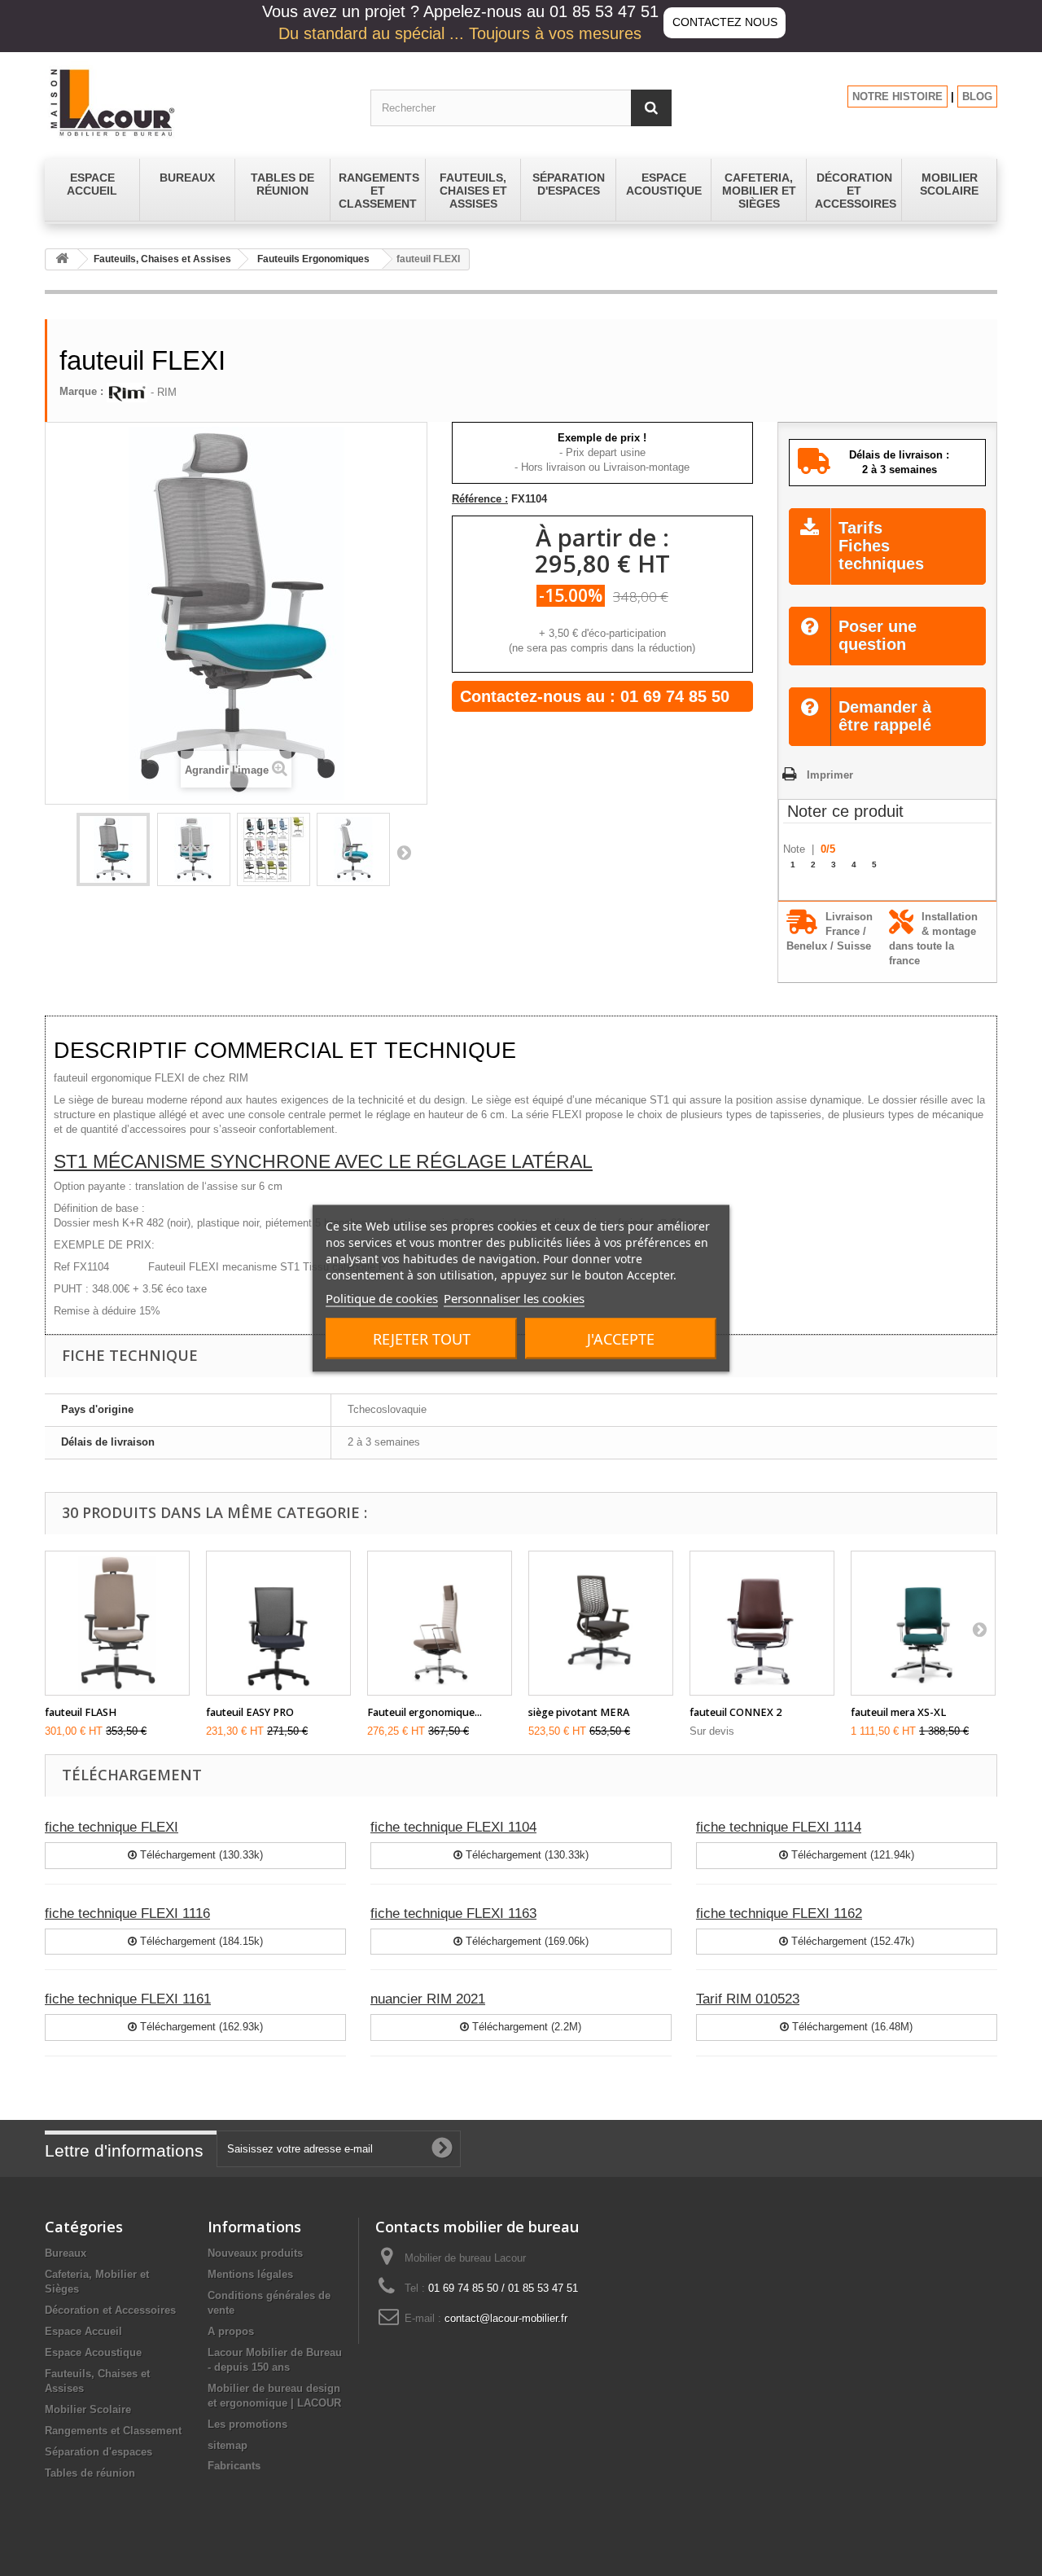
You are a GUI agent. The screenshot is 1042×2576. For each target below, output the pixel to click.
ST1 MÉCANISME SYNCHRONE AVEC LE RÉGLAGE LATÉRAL (323, 1161)
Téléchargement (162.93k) (200, 2027)
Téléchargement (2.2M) (525, 2027)
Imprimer (830, 775)
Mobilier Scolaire (88, 2409)
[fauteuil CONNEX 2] (762, 1623)
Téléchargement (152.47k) (851, 1941)
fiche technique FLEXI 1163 (453, 1913)
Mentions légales (250, 2274)
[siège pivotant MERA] (601, 1623)
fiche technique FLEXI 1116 (127, 1913)
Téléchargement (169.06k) (525, 1941)
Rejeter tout (422, 1338)
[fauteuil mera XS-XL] (923, 1623)
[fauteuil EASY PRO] (278, 1623)
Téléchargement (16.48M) (851, 2027)
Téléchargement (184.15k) (200, 1941)
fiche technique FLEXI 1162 (779, 1913)
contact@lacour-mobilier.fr (506, 2318)
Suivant (404, 852)
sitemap (228, 2445)
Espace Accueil (83, 2331)
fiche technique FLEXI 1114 (779, 1827)
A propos (231, 2331)
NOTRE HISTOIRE (898, 97)
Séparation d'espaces (99, 2452)
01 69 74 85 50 (675, 696)
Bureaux (66, 2253)
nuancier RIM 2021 (428, 1999)
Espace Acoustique (93, 2352)
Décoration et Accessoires (110, 2310)
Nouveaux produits (255, 2253)
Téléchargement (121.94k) (851, 1855)
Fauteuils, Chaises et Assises (162, 259)
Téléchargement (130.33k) (200, 1855)
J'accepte (621, 1338)
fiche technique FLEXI (112, 1827)
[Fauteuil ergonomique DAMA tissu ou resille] (440, 1623)
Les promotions (247, 2424)
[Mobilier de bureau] (195, 102)
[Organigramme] (274, 849)
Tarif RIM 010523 (748, 1999)
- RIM (162, 392)
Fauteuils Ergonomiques (313, 259)
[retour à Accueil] (62, 259)
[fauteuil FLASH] (117, 1623)
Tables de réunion (90, 2473)
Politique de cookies (382, 1297)
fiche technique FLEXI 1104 (453, 1827)
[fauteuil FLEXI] (113, 849)
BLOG (977, 97)
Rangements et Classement (113, 2431)
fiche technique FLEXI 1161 (128, 1999)
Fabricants (234, 2466)
